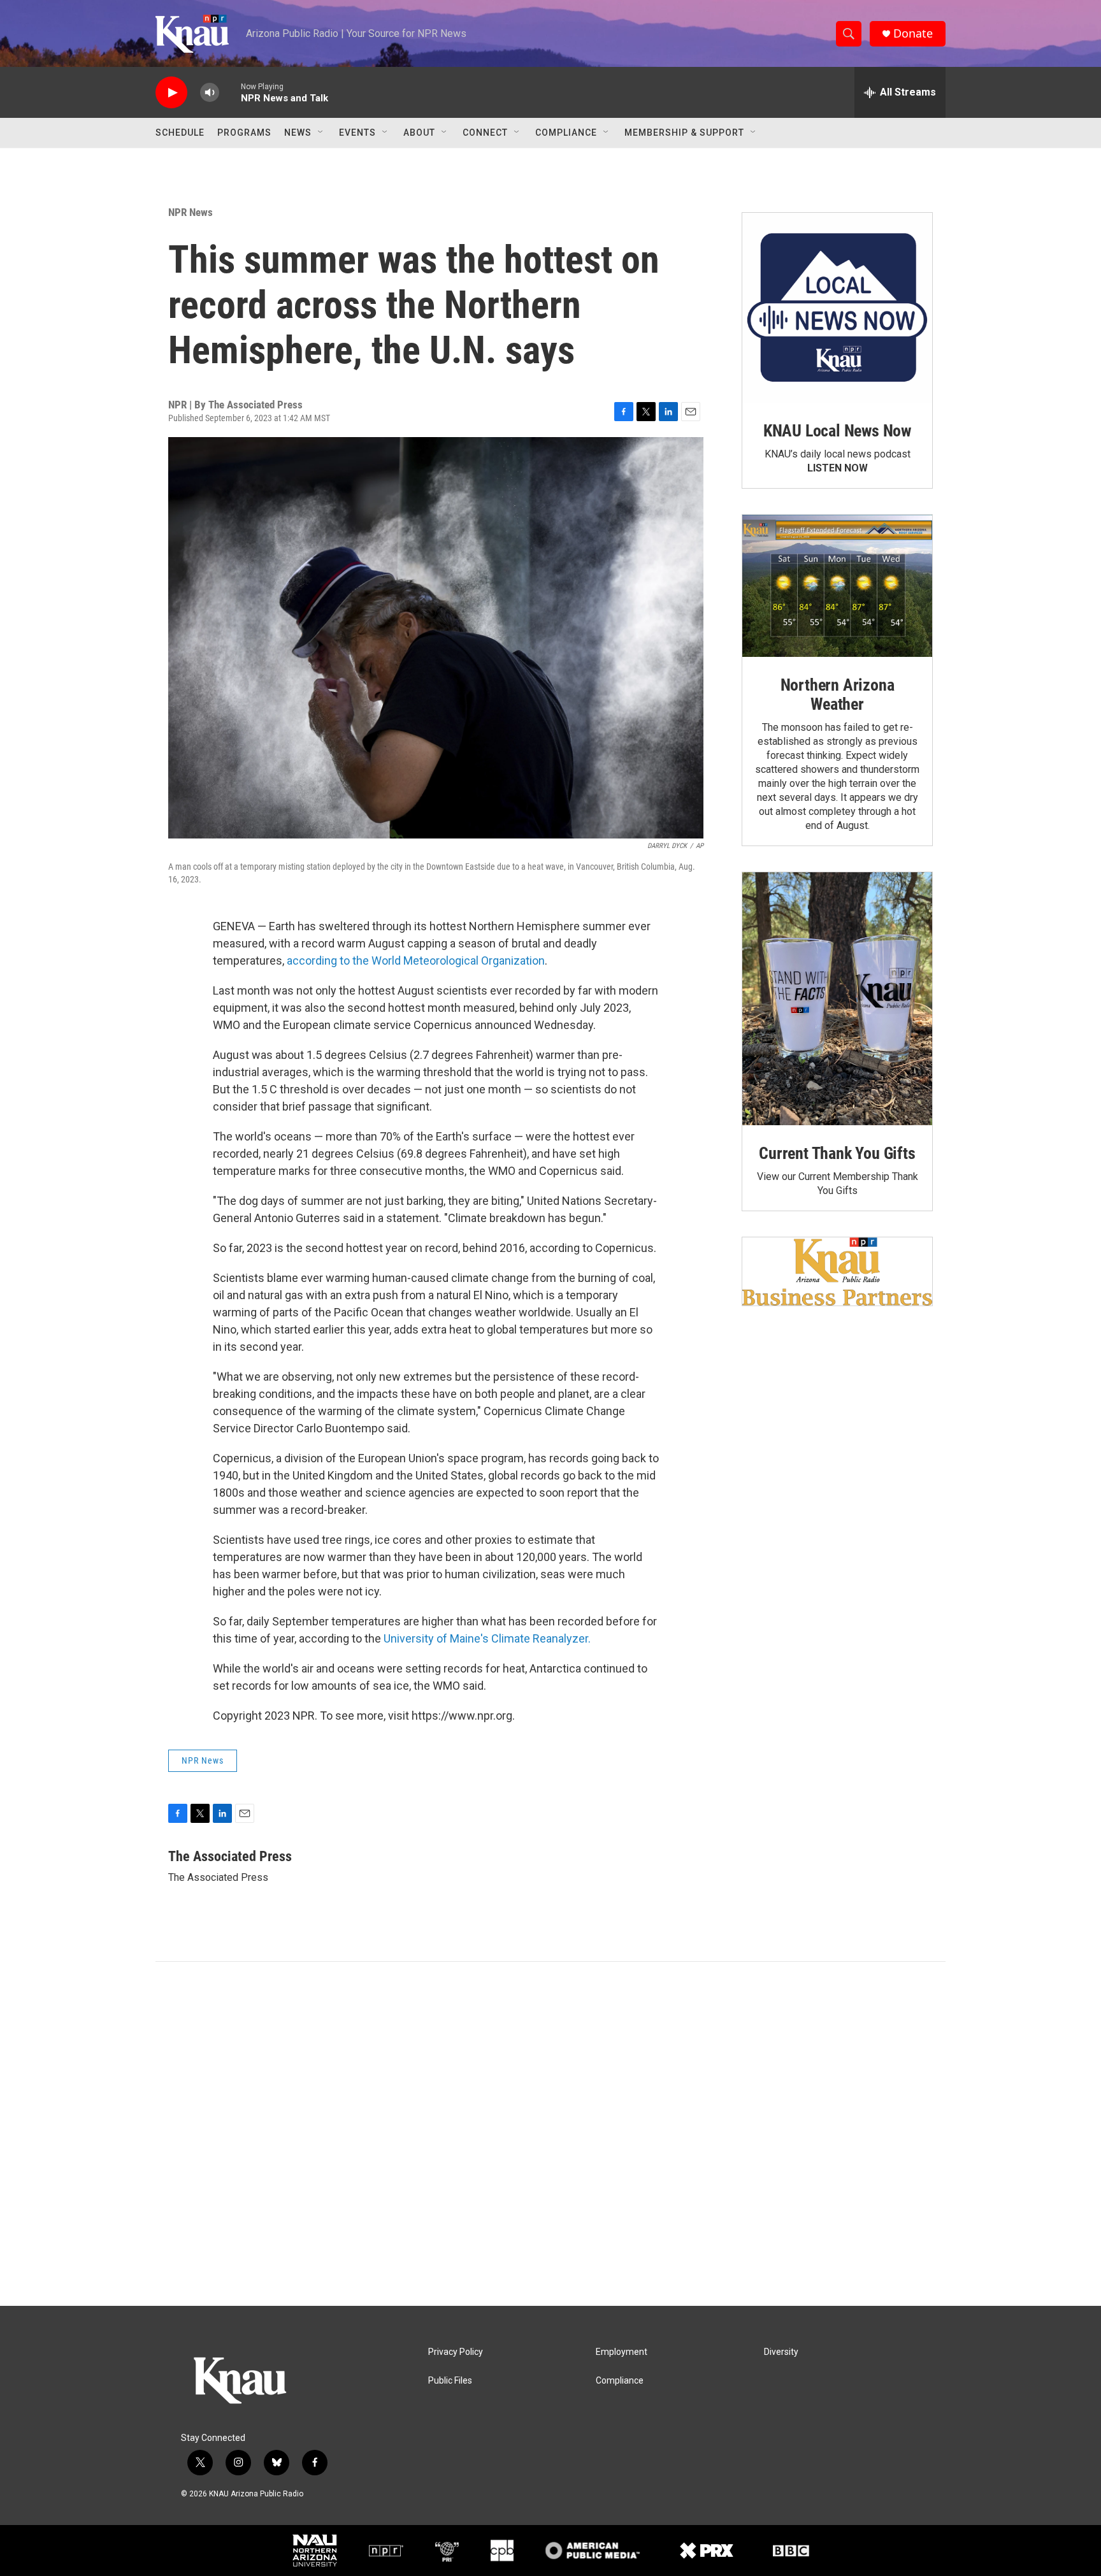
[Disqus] (550, 2134)
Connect (485, 133)
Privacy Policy (456, 2352)
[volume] (210, 93)
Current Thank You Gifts (837, 1153)
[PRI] (447, 2551)
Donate (913, 33)
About (419, 133)
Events (357, 133)
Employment (622, 2352)
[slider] (230, 92)
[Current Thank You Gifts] (837, 999)
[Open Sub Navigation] (321, 133)
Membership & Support (684, 133)
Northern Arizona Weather (838, 694)
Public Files (450, 2381)
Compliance (566, 133)
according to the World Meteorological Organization (416, 961)
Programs (244, 133)
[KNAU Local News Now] (837, 308)
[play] (171, 93)
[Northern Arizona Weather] (837, 586)
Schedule (180, 133)
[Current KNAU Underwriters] (837, 1271)
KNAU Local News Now (837, 431)
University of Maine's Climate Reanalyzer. (487, 1638)
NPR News (191, 212)
